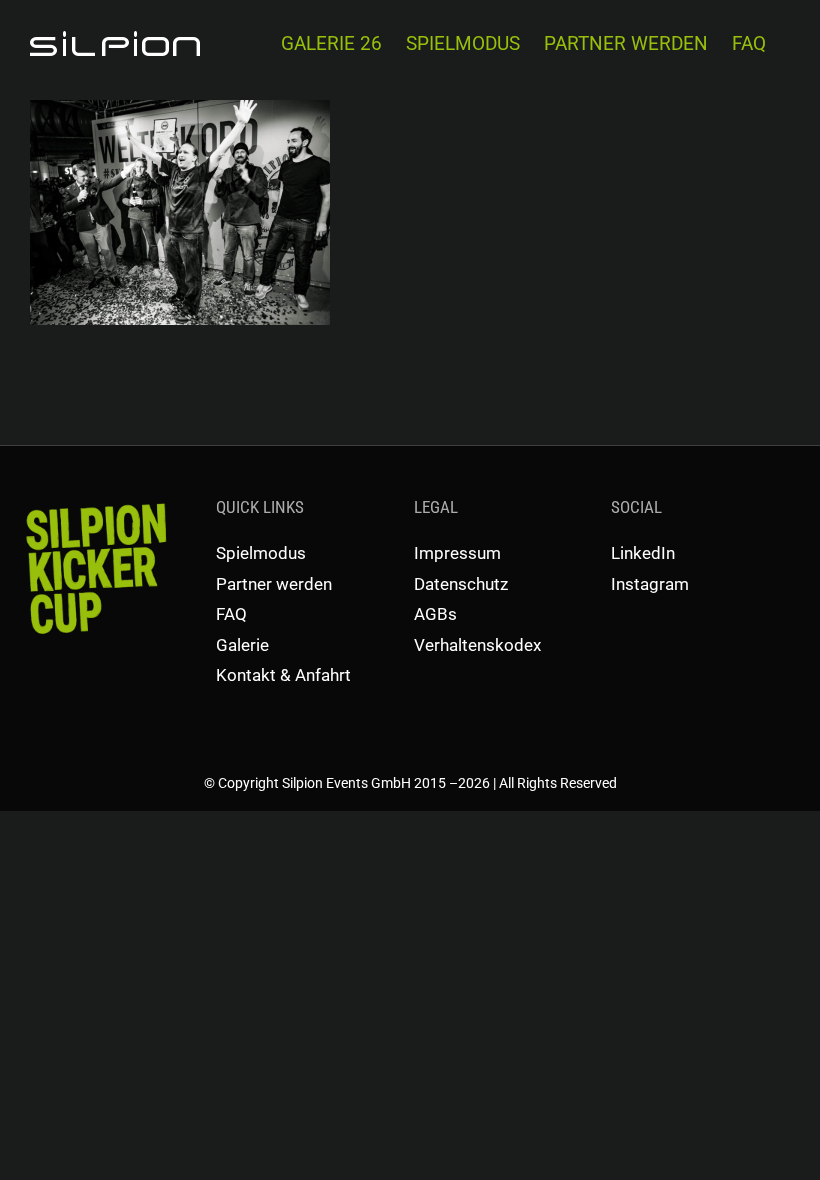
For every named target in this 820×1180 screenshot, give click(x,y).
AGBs (435, 614)
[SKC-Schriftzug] (94, 502)
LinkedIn (643, 553)
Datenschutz (461, 584)
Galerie (242, 645)
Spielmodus (261, 553)
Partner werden (274, 584)
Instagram (650, 584)
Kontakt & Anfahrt (283, 675)
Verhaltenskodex (477, 645)
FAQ (231, 614)
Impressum (457, 553)
